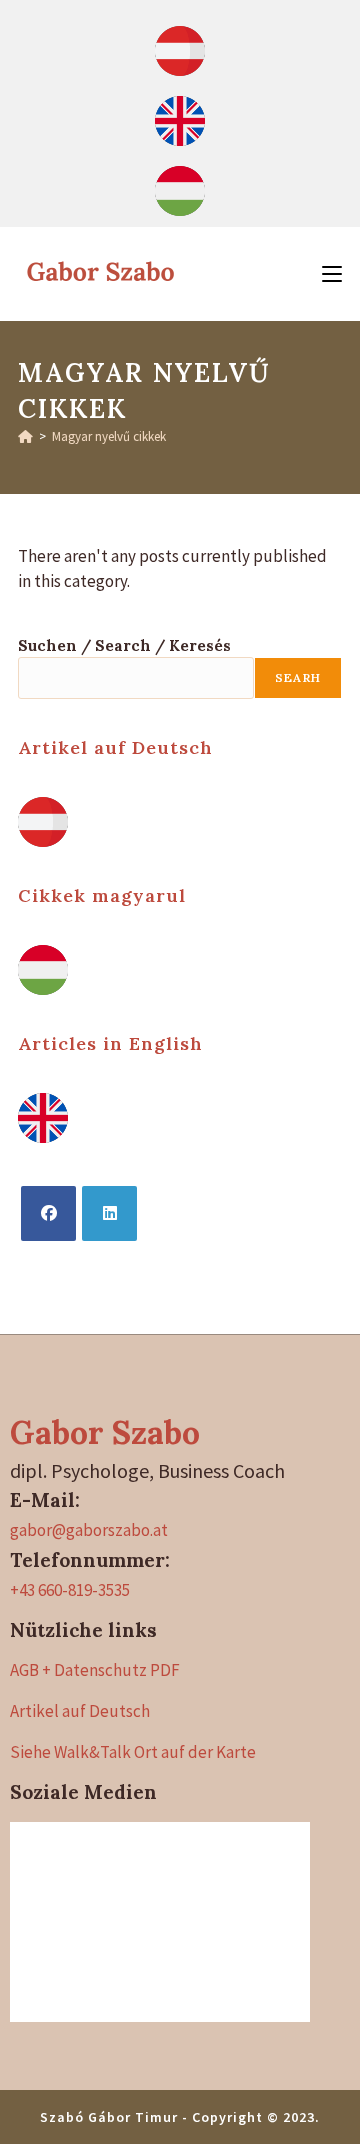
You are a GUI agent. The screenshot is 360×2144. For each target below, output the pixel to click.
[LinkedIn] (109, 1213)
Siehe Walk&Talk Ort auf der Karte (133, 1752)
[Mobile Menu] (332, 273)
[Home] (25, 436)
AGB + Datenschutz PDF (95, 1670)
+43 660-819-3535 (70, 1590)
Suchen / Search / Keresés (124, 645)
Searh (298, 677)
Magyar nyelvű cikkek (109, 436)
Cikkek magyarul (102, 895)
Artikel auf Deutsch (115, 747)
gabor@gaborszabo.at (89, 1530)
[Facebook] (48, 1213)
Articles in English (110, 1043)
